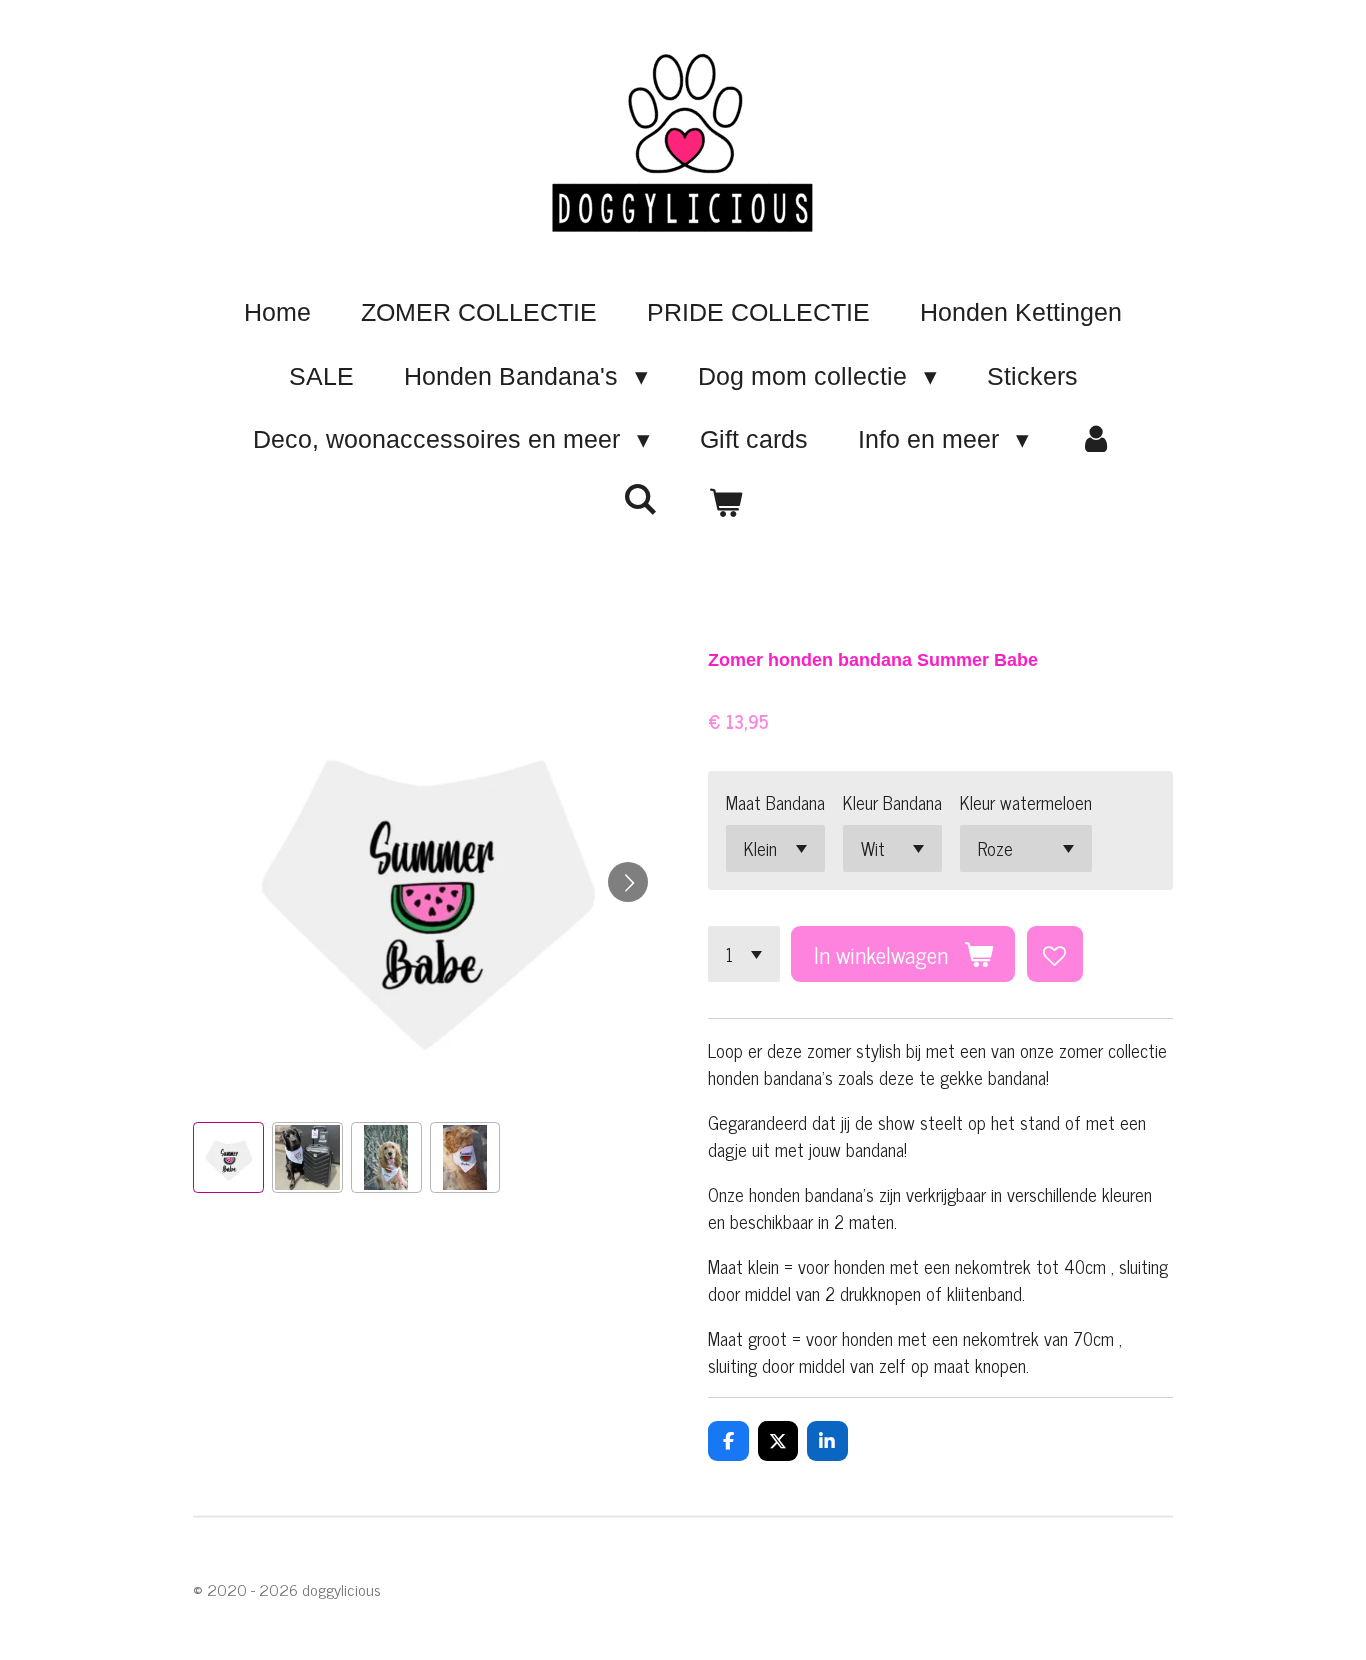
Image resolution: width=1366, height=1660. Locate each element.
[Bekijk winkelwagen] (725, 504)
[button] (228, 1157)
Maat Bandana (775, 802)
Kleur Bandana (892, 802)
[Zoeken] (640, 499)
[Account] (1096, 440)
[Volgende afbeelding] (628, 882)
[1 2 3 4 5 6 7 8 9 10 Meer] (744, 954)
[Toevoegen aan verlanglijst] (1055, 954)
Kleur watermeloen (1026, 802)
